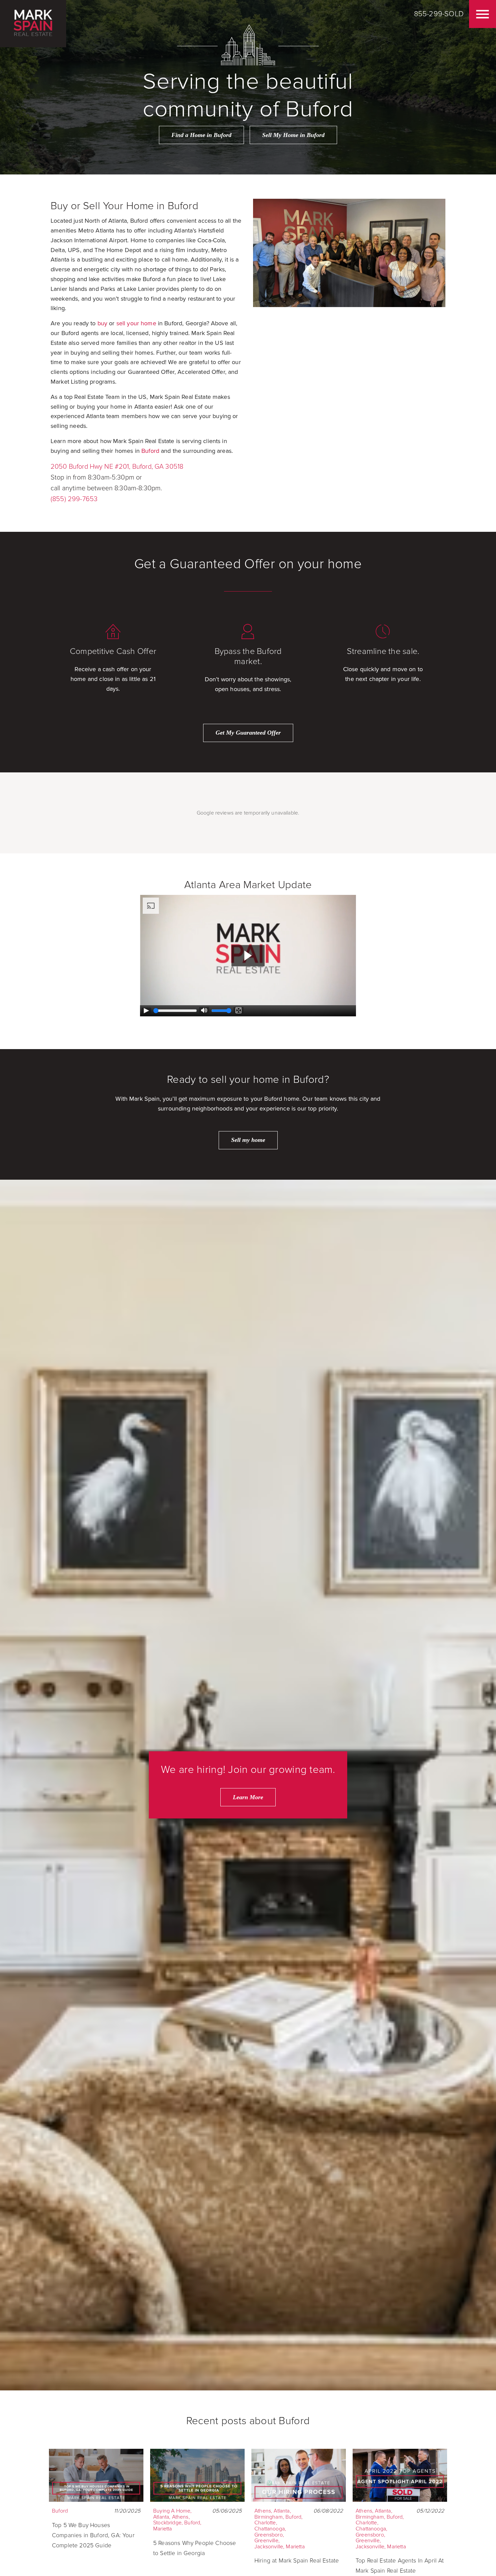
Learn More (248, 1797)
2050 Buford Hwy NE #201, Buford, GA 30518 (117, 467)
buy (102, 323)
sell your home (136, 323)
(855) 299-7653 (74, 499)
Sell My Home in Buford (293, 135)
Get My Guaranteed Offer (248, 733)
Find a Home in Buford (201, 135)
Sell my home (248, 1140)
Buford (150, 451)
